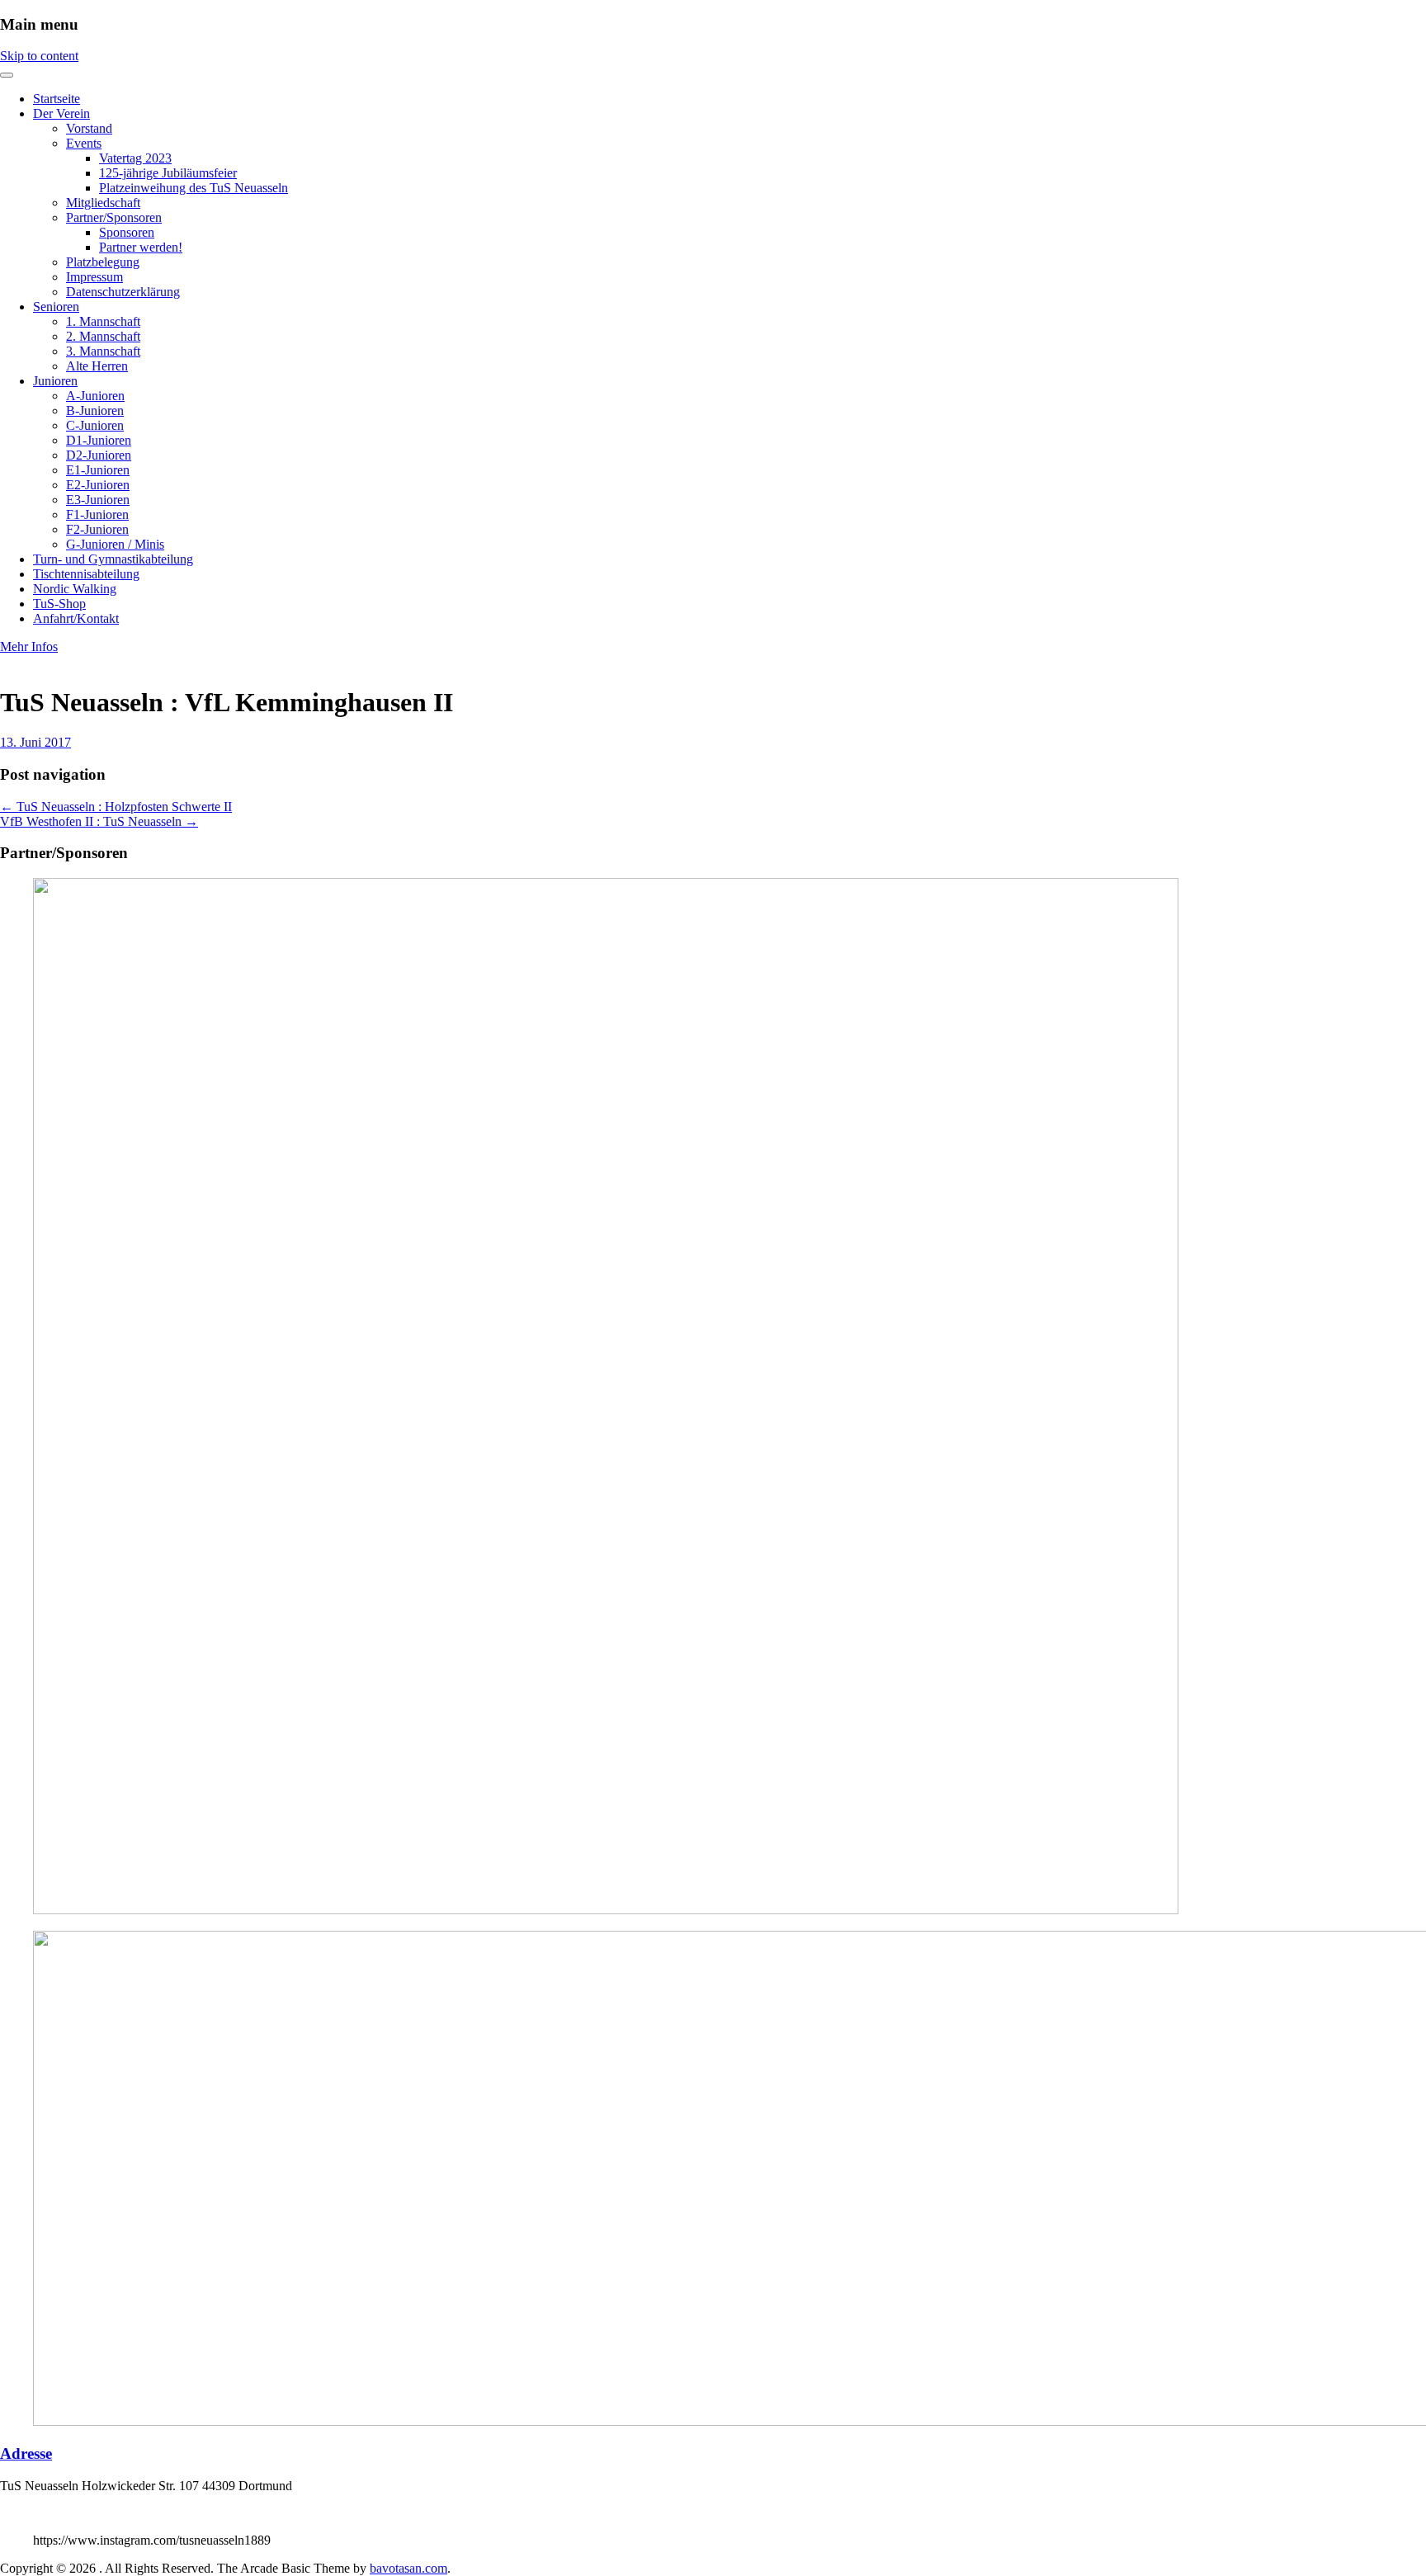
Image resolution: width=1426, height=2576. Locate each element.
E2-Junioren (98, 485)
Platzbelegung (103, 262)
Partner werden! (141, 247)
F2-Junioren (97, 529)
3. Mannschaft (103, 351)
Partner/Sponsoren (114, 217)
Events (84, 143)
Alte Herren (97, 366)
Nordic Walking (75, 589)
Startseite (57, 99)
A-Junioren (95, 396)
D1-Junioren (99, 440)
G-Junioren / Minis (115, 544)
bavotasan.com (408, 2568)
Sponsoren (127, 232)
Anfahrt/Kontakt (76, 618)
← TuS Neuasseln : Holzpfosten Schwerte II (116, 807)
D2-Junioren (99, 455)
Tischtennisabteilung (86, 574)
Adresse (26, 2453)
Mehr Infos (29, 646)
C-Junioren (95, 425)
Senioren (56, 307)
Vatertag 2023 (135, 158)
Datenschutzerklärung (123, 292)
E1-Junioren (98, 470)
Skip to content (39, 56)
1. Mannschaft (103, 321)
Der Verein (61, 113)
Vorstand (89, 128)
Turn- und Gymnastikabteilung (113, 559)
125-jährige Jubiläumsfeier (168, 173)
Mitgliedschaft (103, 203)
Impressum (94, 277)
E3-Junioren (98, 500)
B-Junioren (95, 410)
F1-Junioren (97, 514)
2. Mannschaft (103, 336)
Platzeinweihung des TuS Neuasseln (194, 188)
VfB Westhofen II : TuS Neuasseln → (99, 821)
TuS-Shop (59, 604)
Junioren (55, 381)
